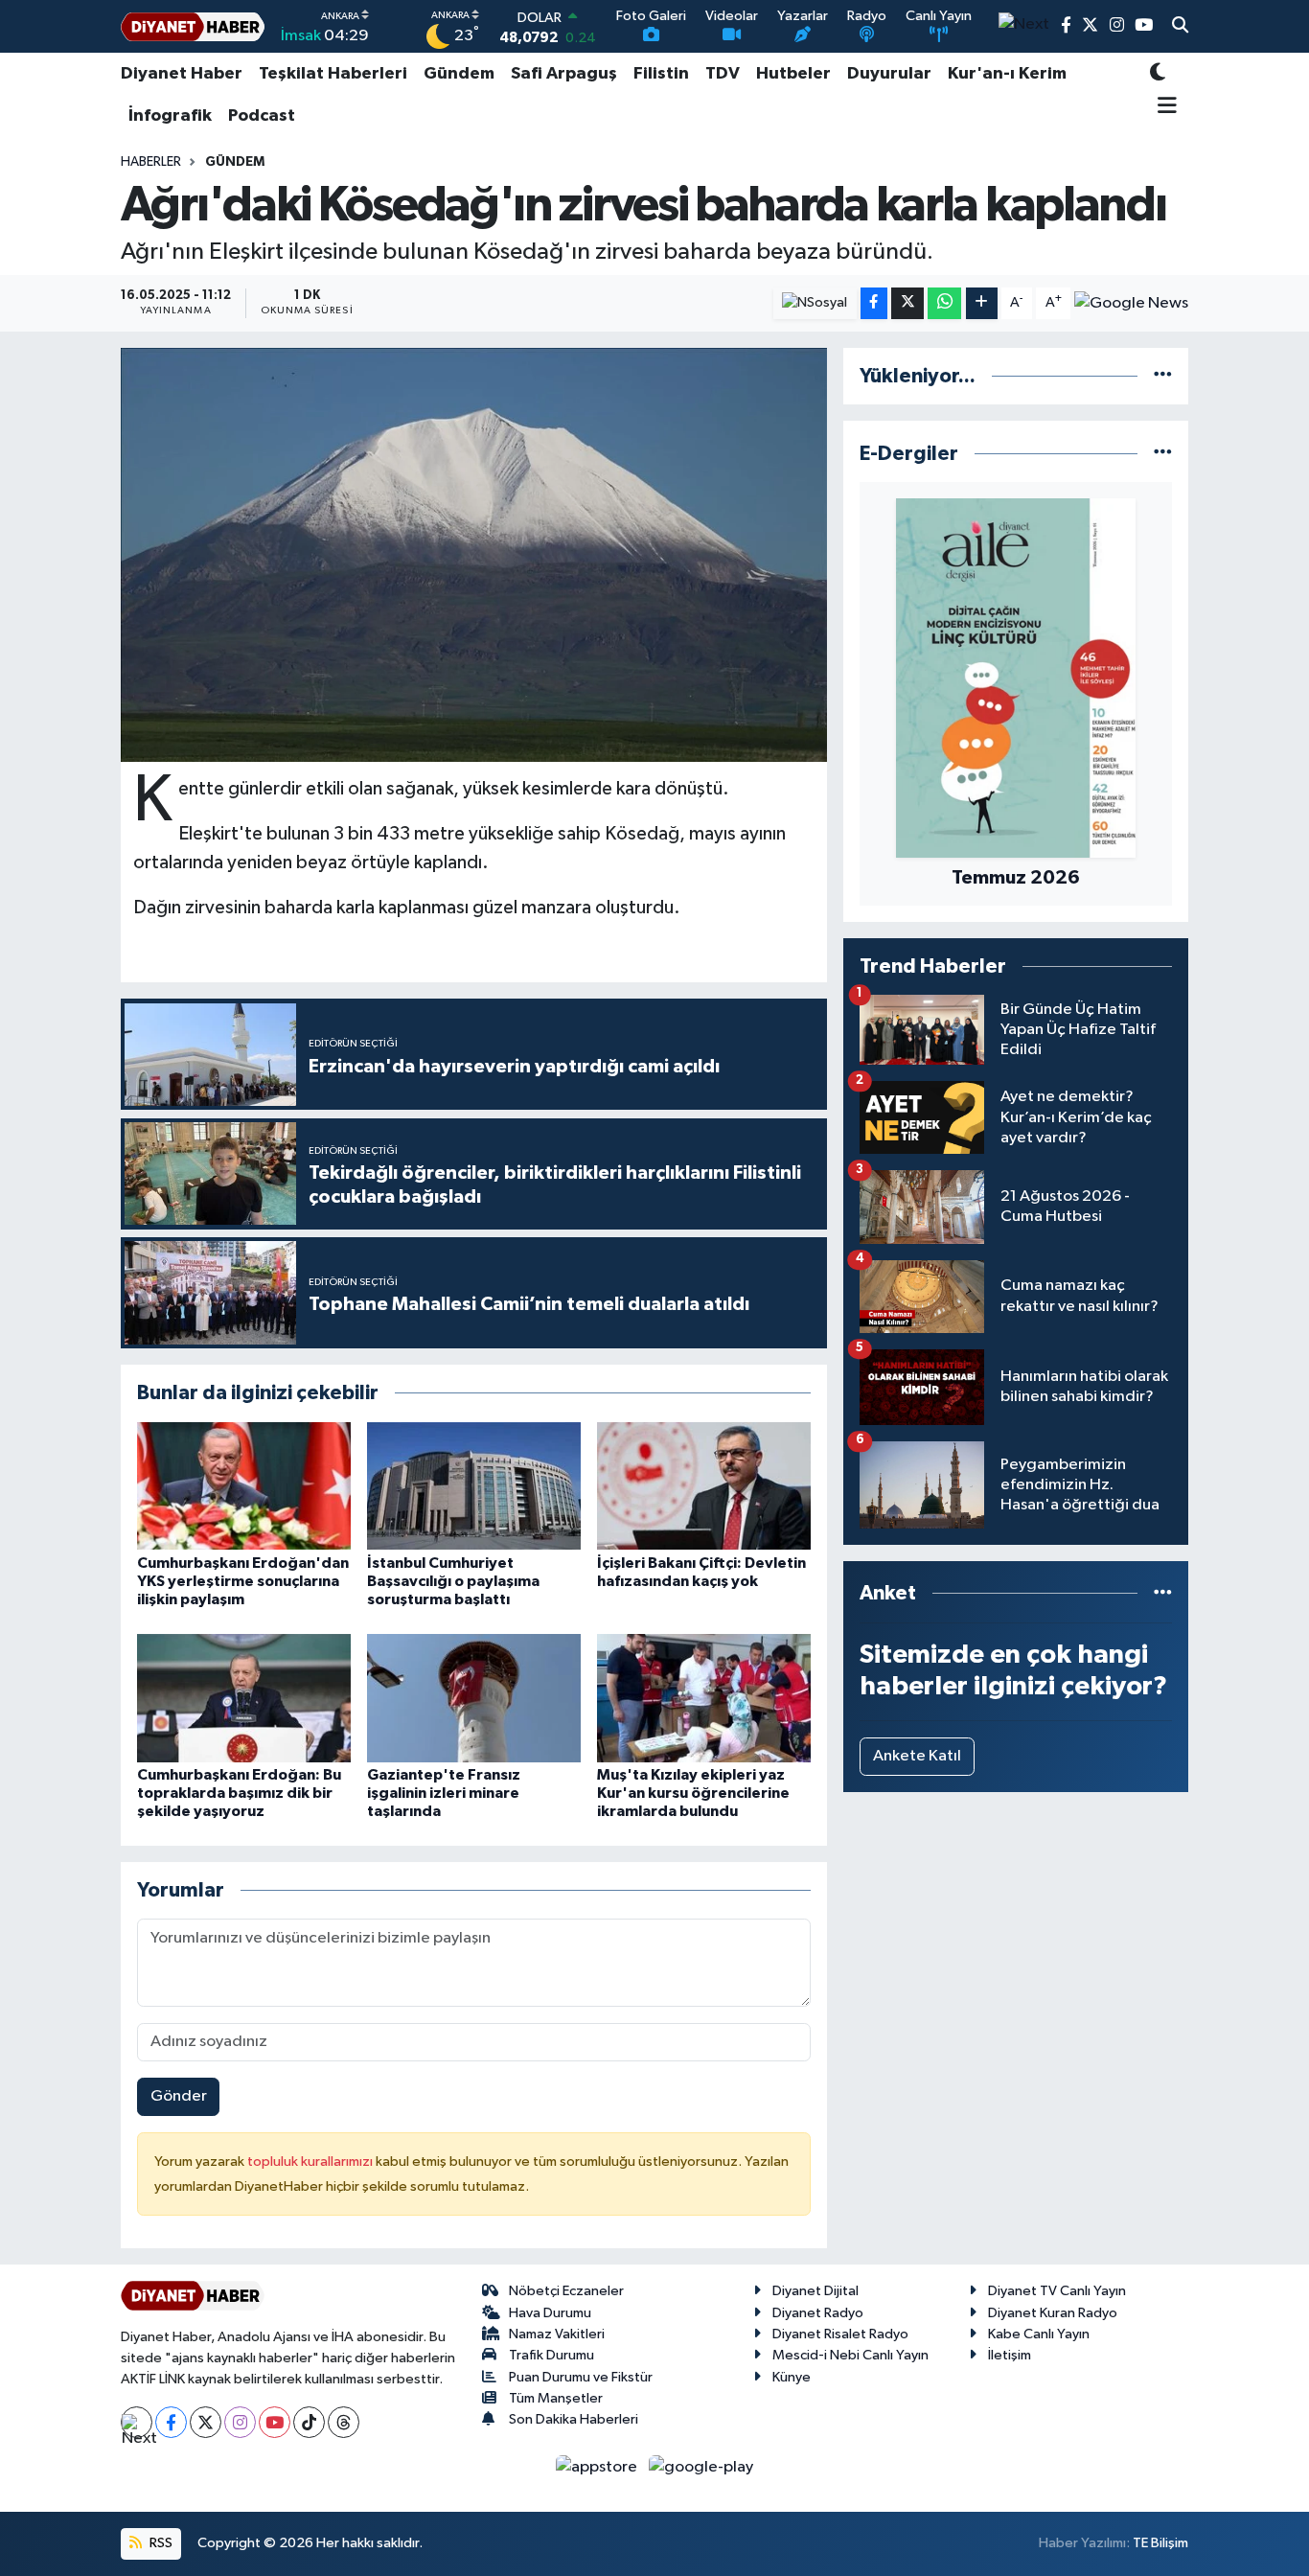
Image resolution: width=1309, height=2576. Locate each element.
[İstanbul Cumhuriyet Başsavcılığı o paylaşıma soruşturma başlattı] (474, 1486)
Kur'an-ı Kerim (1007, 74)
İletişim (1010, 2355)
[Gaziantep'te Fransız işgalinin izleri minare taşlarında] (474, 1698)
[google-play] (701, 2466)
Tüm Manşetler (556, 2398)
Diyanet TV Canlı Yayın (1057, 2291)
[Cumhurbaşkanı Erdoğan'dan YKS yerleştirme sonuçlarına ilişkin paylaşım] (244, 1486)
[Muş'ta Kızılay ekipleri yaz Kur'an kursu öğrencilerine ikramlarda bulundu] (704, 1698)
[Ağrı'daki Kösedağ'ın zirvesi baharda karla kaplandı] (474, 555)
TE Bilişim (1160, 2543)
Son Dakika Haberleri (574, 2419)
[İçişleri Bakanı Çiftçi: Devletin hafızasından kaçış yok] (704, 1486)
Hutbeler (793, 74)
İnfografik (170, 116)
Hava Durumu (550, 2313)
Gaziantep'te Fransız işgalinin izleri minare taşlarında (444, 1793)
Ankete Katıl (917, 1756)
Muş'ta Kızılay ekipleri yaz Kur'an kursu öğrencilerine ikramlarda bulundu (693, 1793)
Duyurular (889, 74)
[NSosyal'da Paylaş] (815, 303)
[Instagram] (240, 2422)
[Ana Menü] (1164, 107)
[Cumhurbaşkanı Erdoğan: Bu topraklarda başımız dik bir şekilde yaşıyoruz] (244, 1698)
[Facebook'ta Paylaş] (874, 303)
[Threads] (344, 2422)
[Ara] (1180, 27)
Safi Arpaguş (564, 74)
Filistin (661, 74)
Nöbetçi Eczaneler (566, 2291)
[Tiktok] (309, 2422)
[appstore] (598, 2466)
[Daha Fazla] (982, 303)
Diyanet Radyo (818, 2313)
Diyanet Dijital (815, 2291)
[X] (206, 2422)
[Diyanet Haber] (193, 26)
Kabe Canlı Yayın (1039, 2334)
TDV (723, 74)
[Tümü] (1163, 376)
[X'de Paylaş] (907, 303)
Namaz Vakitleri (557, 2334)
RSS (160, 2543)
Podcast (262, 116)
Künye (792, 2377)
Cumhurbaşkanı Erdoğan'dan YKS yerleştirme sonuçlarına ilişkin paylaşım (243, 1581)
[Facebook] (171, 2422)
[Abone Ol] (1131, 303)
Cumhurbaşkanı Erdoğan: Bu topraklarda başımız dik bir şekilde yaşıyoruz (239, 1793)
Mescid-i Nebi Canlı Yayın (850, 2355)
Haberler (151, 162)
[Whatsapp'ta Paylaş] (944, 303)
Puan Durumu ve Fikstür (581, 2377)
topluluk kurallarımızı (311, 2162)
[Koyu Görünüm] (1158, 74)
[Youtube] (275, 2422)
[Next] (137, 2422)
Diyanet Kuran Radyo (1053, 2313)
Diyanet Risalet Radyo (840, 2334)
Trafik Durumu (551, 2355)
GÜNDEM (235, 162)
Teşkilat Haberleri (333, 74)
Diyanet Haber (182, 74)
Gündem (459, 74)
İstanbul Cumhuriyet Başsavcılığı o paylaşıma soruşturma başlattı (453, 1581)
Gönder (179, 2096)
